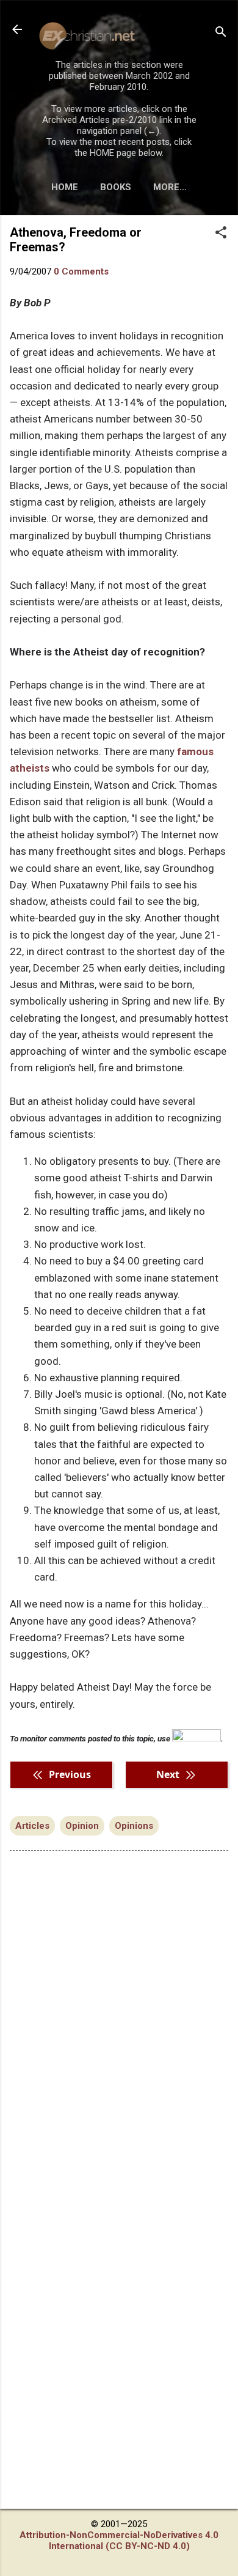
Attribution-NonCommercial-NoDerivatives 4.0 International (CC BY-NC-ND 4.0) (119, 2541)
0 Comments (81, 271)
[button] (221, 234)
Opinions (134, 1826)
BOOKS (116, 187)
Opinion (82, 1826)
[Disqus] (119, 2016)
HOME (65, 187)
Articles (32, 1826)
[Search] (221, 33)
